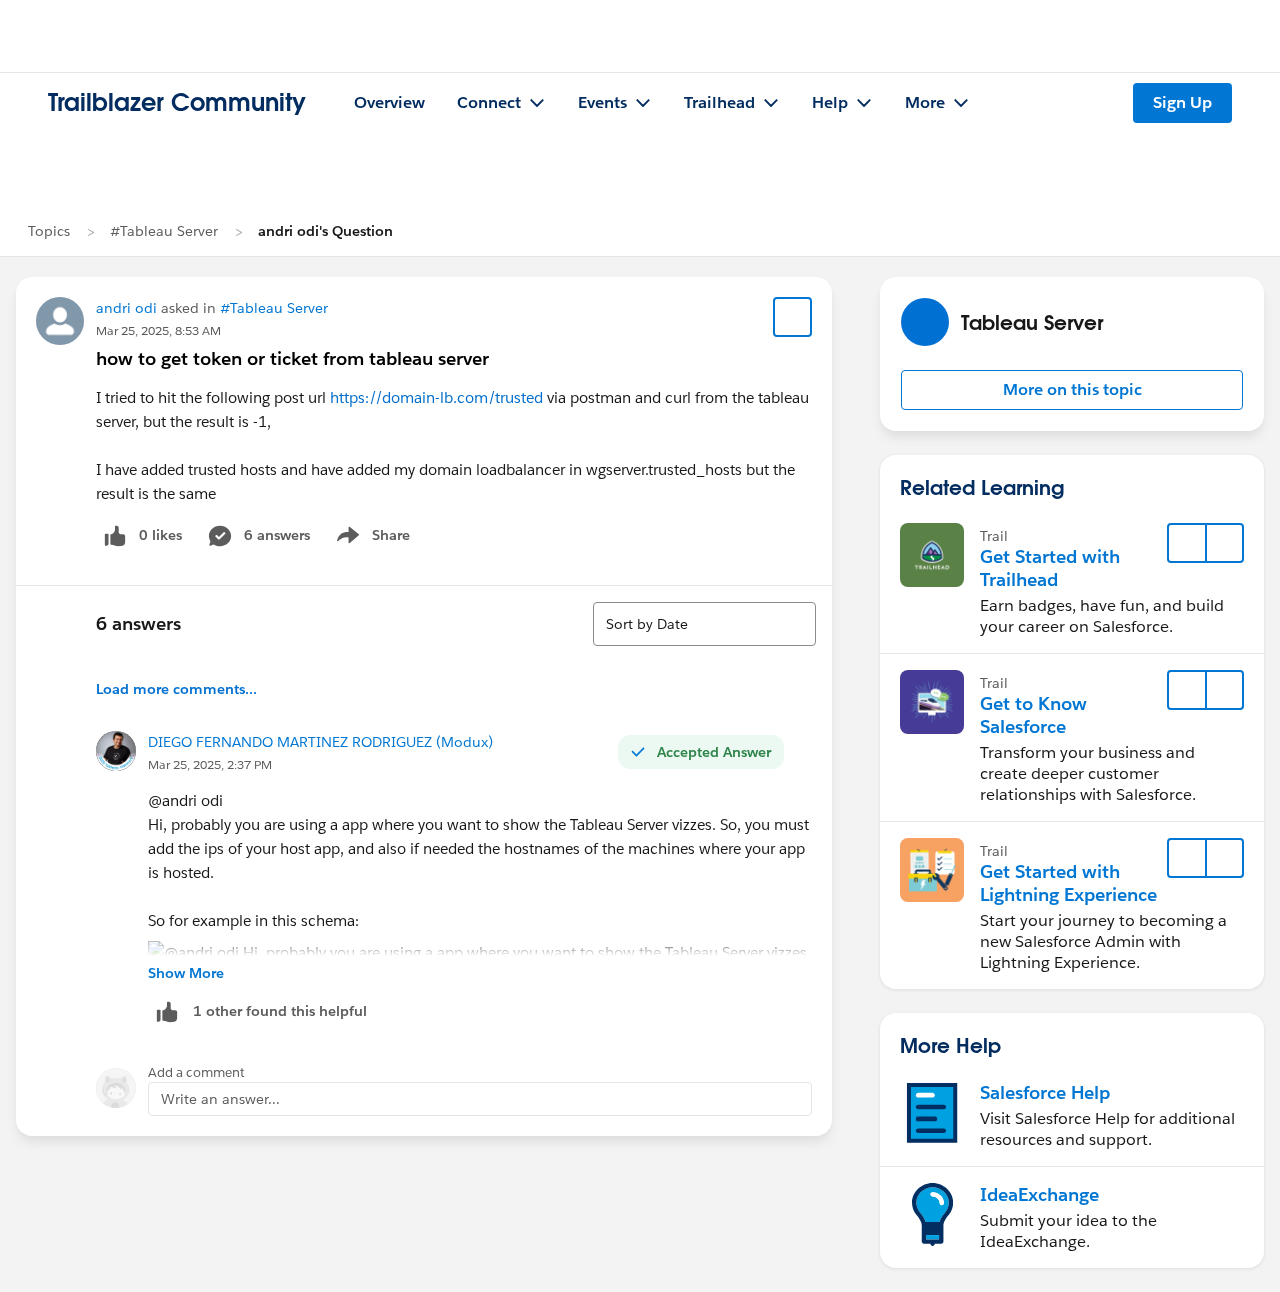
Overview (389, 102)
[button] (1072, 390)
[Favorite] (793, 317)
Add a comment (196, 1072)
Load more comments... (176, 689)
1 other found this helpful (280, 1011)
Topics (49, 231)
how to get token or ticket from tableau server (292, 358)
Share (370, 539)
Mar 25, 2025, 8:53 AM (158, 330)
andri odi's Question (325, 231)
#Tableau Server (164, 231)
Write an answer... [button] (220, 1099)
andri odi (126, 308)
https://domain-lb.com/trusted (436, 397)
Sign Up (1182, 102)
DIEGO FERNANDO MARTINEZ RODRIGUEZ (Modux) (320, 742)
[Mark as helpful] (167, 1011)
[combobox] (704, 624)
